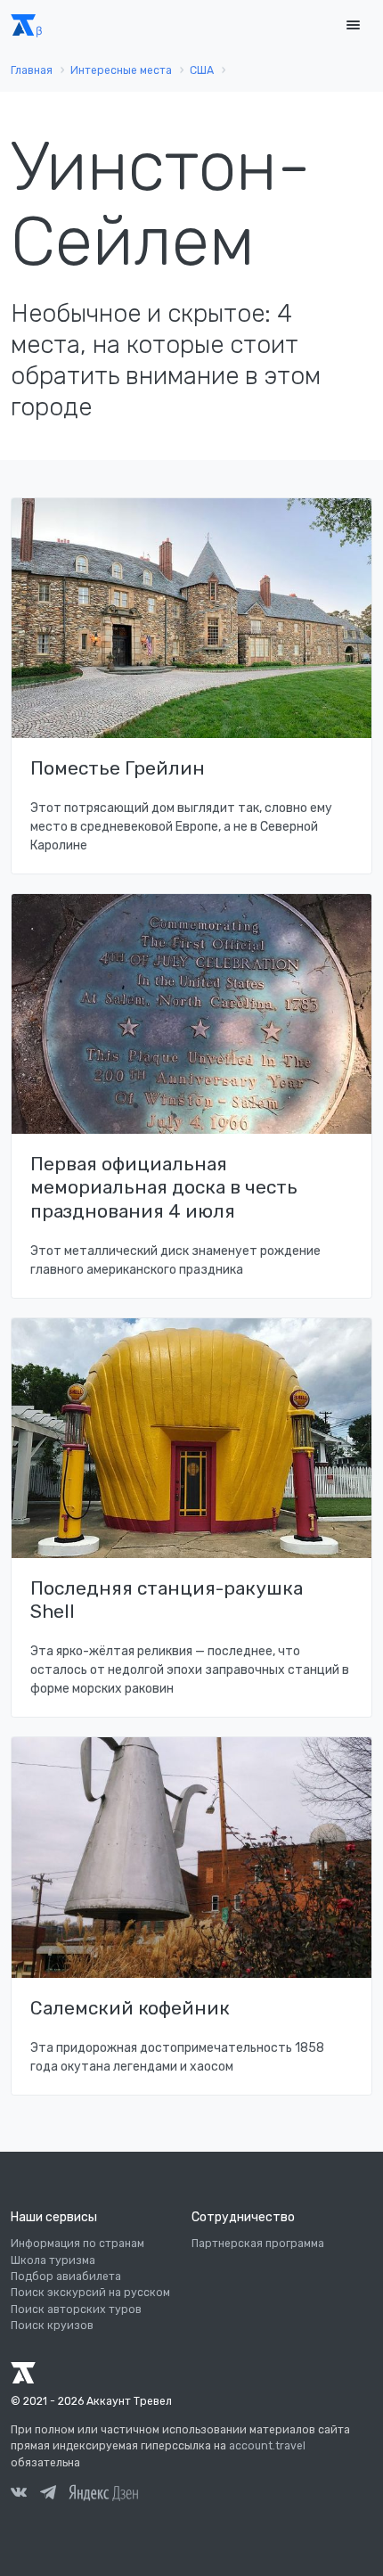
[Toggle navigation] (353, 25)
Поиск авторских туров (76, 2309)
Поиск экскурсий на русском (90, 2293)
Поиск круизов (52, 2326)
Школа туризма (53, 2260)
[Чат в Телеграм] (48, 2495)
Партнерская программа (258, 2244)
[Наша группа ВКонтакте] (19, 2495)
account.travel (267, 2446)
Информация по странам (77, 2244)
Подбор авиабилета (66, 2277)
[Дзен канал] (103, 2492)
